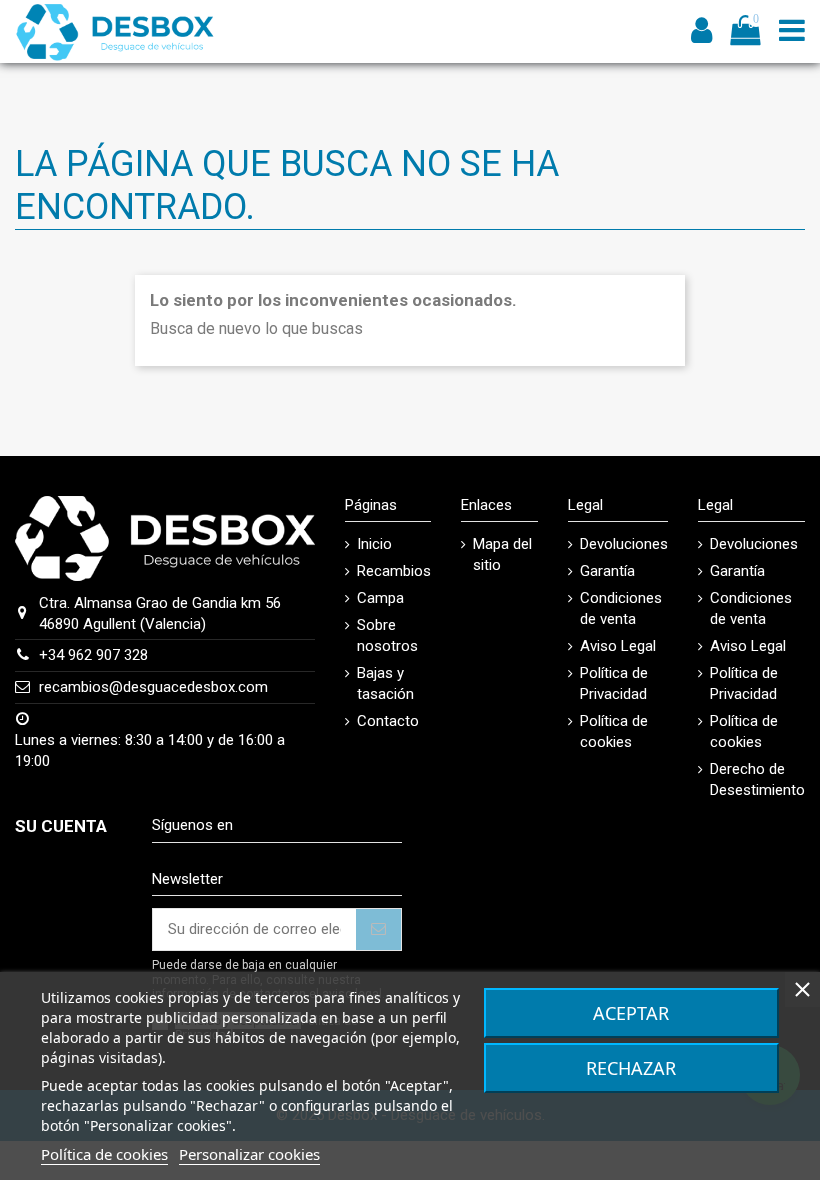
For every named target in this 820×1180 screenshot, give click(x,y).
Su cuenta (61, 826)
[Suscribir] (378, 929)
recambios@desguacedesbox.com (153, 687)
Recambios (394, 571)
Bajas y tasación (385, 683)
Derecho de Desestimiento (757, 779)
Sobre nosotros (387, 635)
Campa (380, 598)
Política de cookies (614, 731)
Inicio (374, 544)
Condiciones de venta (621, 608)
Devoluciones (624, 544)
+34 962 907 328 (93, 655)
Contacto (388, 721)
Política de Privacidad (614, 683)
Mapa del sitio (502, 554)
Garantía (607, 571)
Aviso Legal (618, 646)
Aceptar (631, 1013)
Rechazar (631, 1068)
